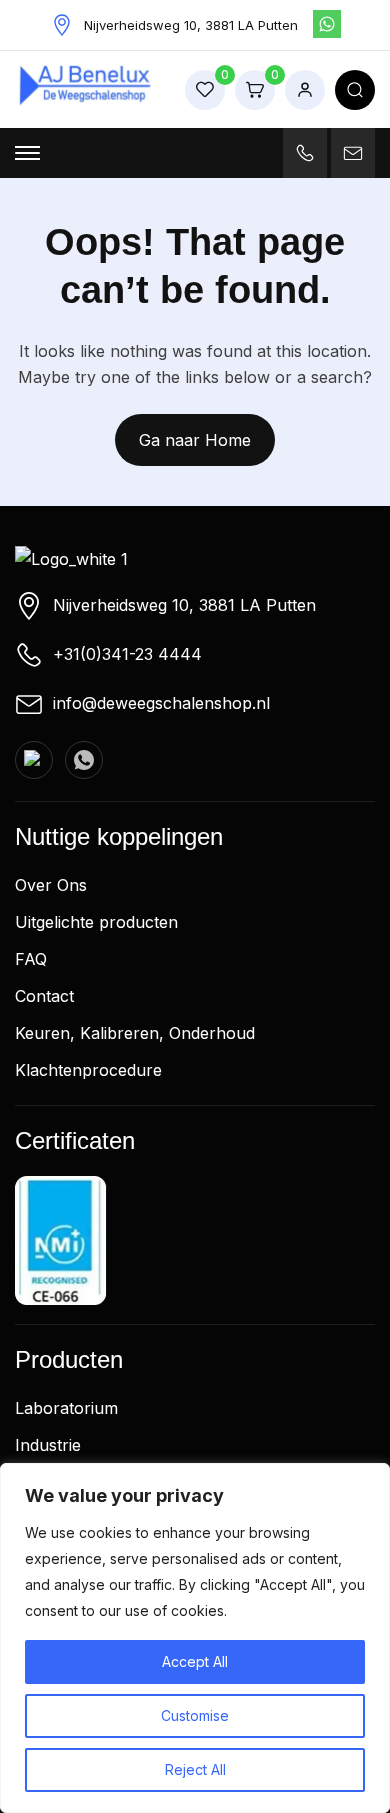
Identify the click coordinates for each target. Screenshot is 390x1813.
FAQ (31, 959)
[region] (195, 1638)
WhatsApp (327, 24)
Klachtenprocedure (88, 1070)
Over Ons (51, 885)
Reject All (195, 1769)
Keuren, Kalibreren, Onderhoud (135, 1033)
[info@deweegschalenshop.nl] (353, 153)
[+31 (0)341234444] (305, 153)
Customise (195, 1715)
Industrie (48, 1445)
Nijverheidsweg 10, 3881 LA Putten (184, 605)
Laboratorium (66, 1408)
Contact (44, 996)
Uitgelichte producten (96, 922)
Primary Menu (27, 153)
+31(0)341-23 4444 (127, 654)
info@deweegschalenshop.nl (161, 703)
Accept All (195, 1661)
